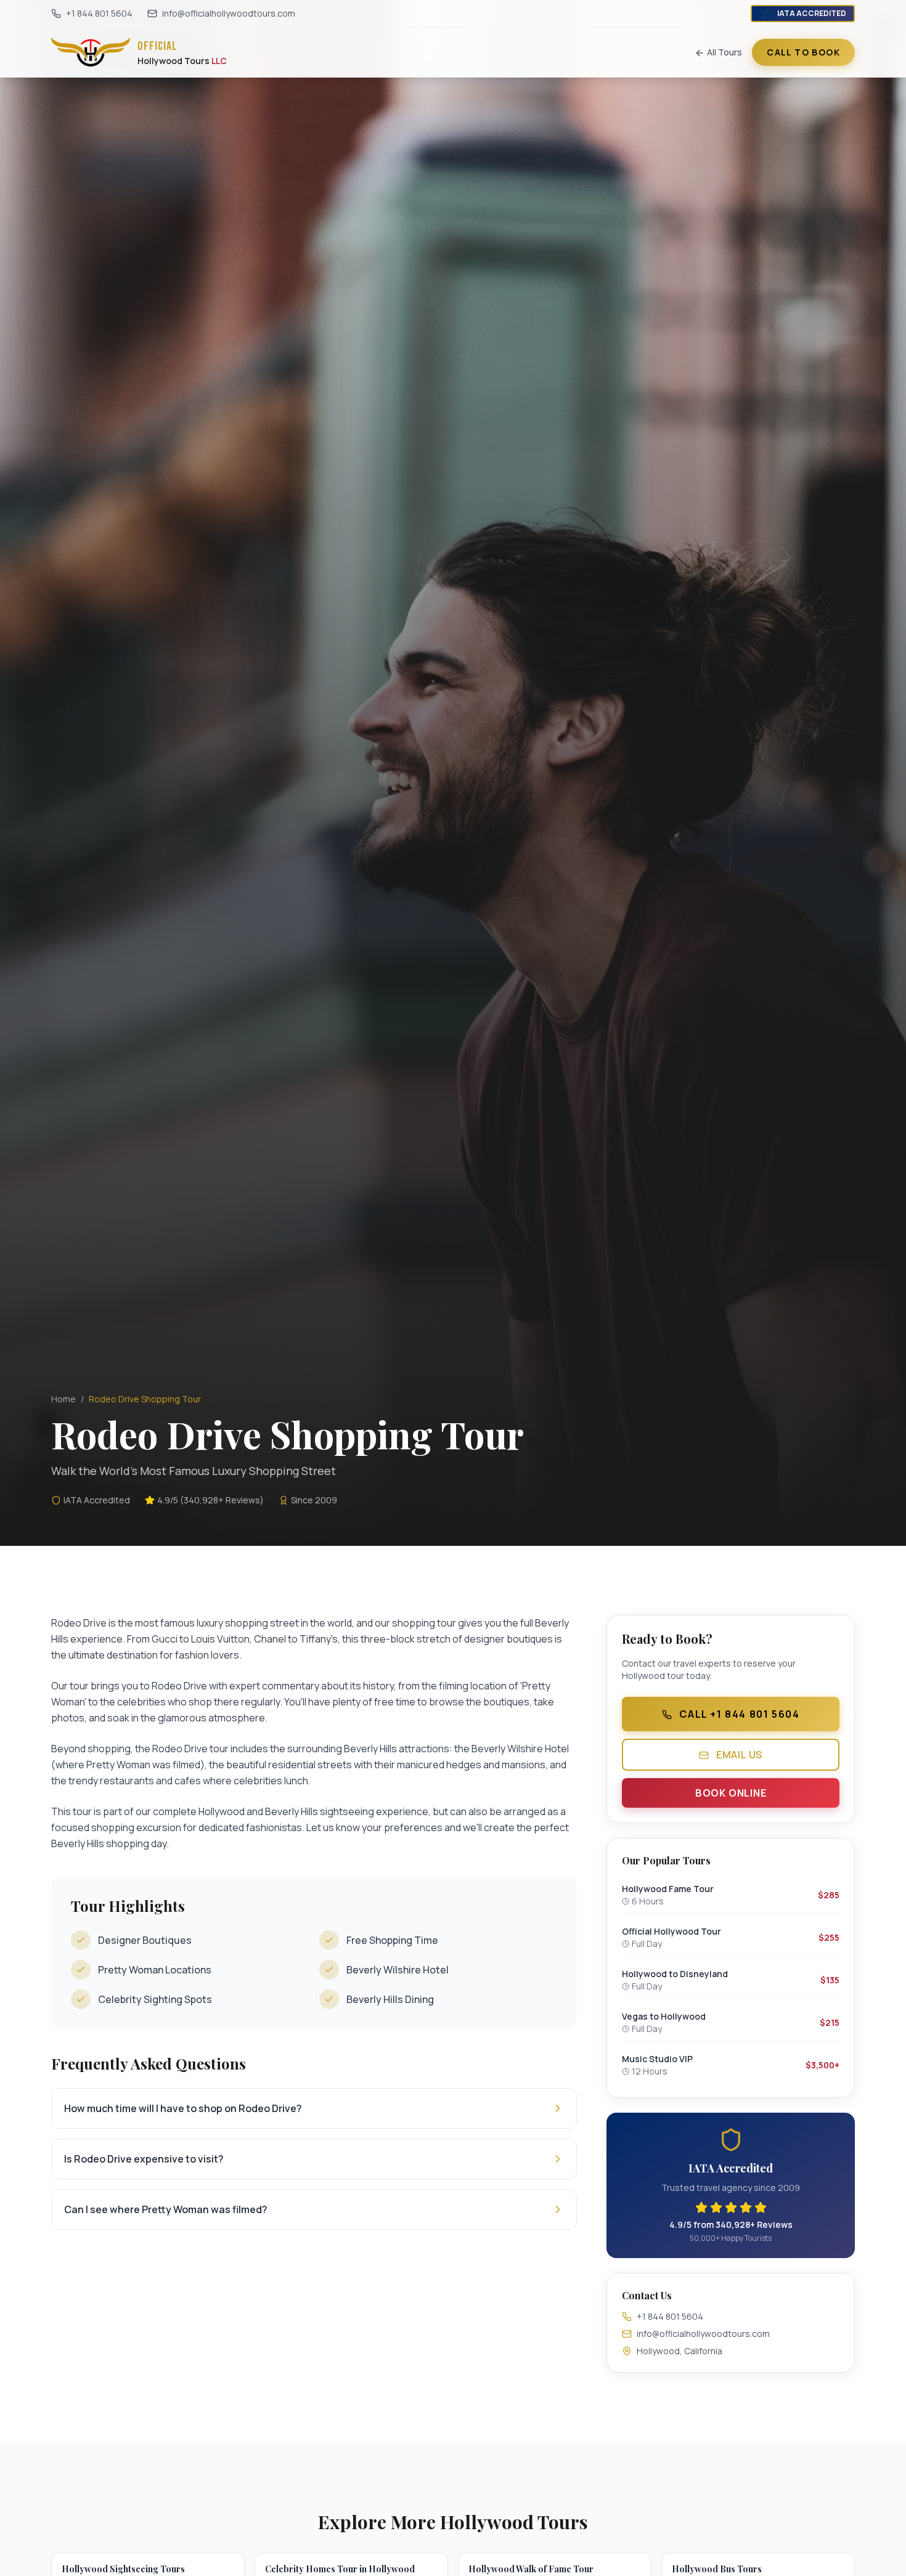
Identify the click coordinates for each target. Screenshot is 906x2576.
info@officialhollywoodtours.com (229, 13)
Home (63, 1399)
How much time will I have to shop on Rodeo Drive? (183, 2108)
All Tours (724, 52)
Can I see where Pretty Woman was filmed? (166, 2209)
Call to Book (803, 52)
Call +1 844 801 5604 (738, 1714)
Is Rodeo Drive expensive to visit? (144, 2159)
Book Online (731, 1793)
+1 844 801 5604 (99, 13)
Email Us (738, 1755)
